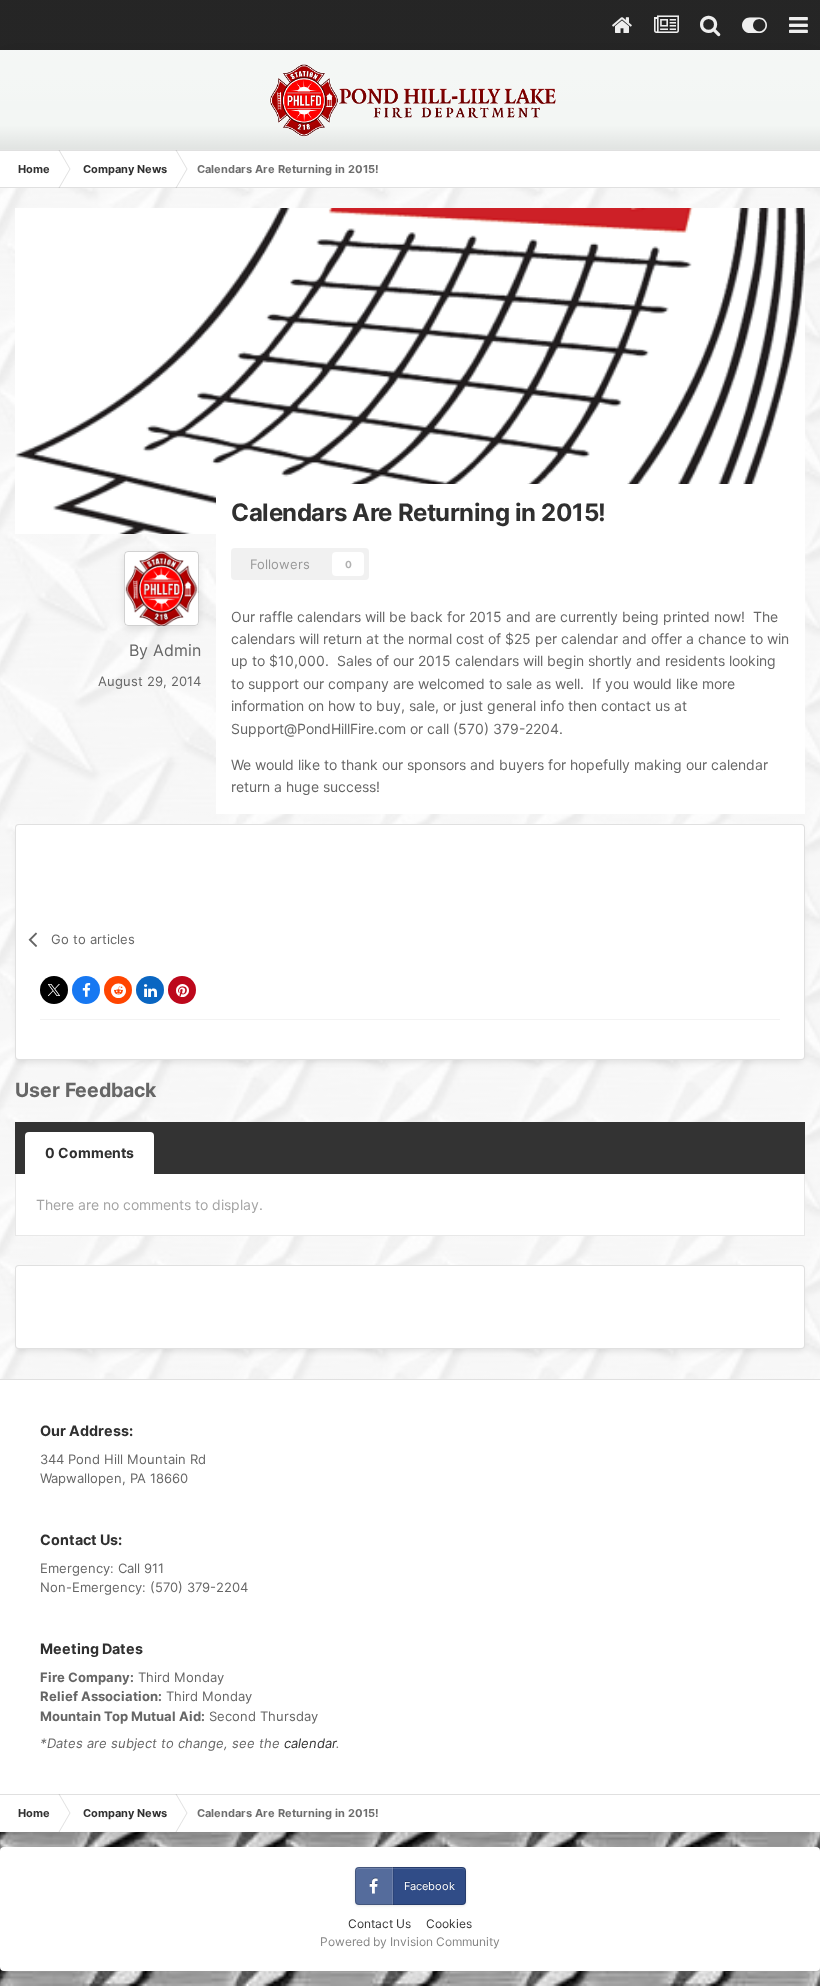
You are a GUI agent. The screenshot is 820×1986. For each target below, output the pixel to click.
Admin (177, 650)
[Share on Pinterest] (182, 990)
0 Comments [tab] (89, 1152)
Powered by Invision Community (410, 1941)
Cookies (449, 1923)
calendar (310, 1743)
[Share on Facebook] (86, 990)
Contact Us (379, 1923)
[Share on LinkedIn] (150, 990)
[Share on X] (54, 990)
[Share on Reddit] (118, 990)
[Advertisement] (410, 1304)
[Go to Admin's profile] (161, 588)
